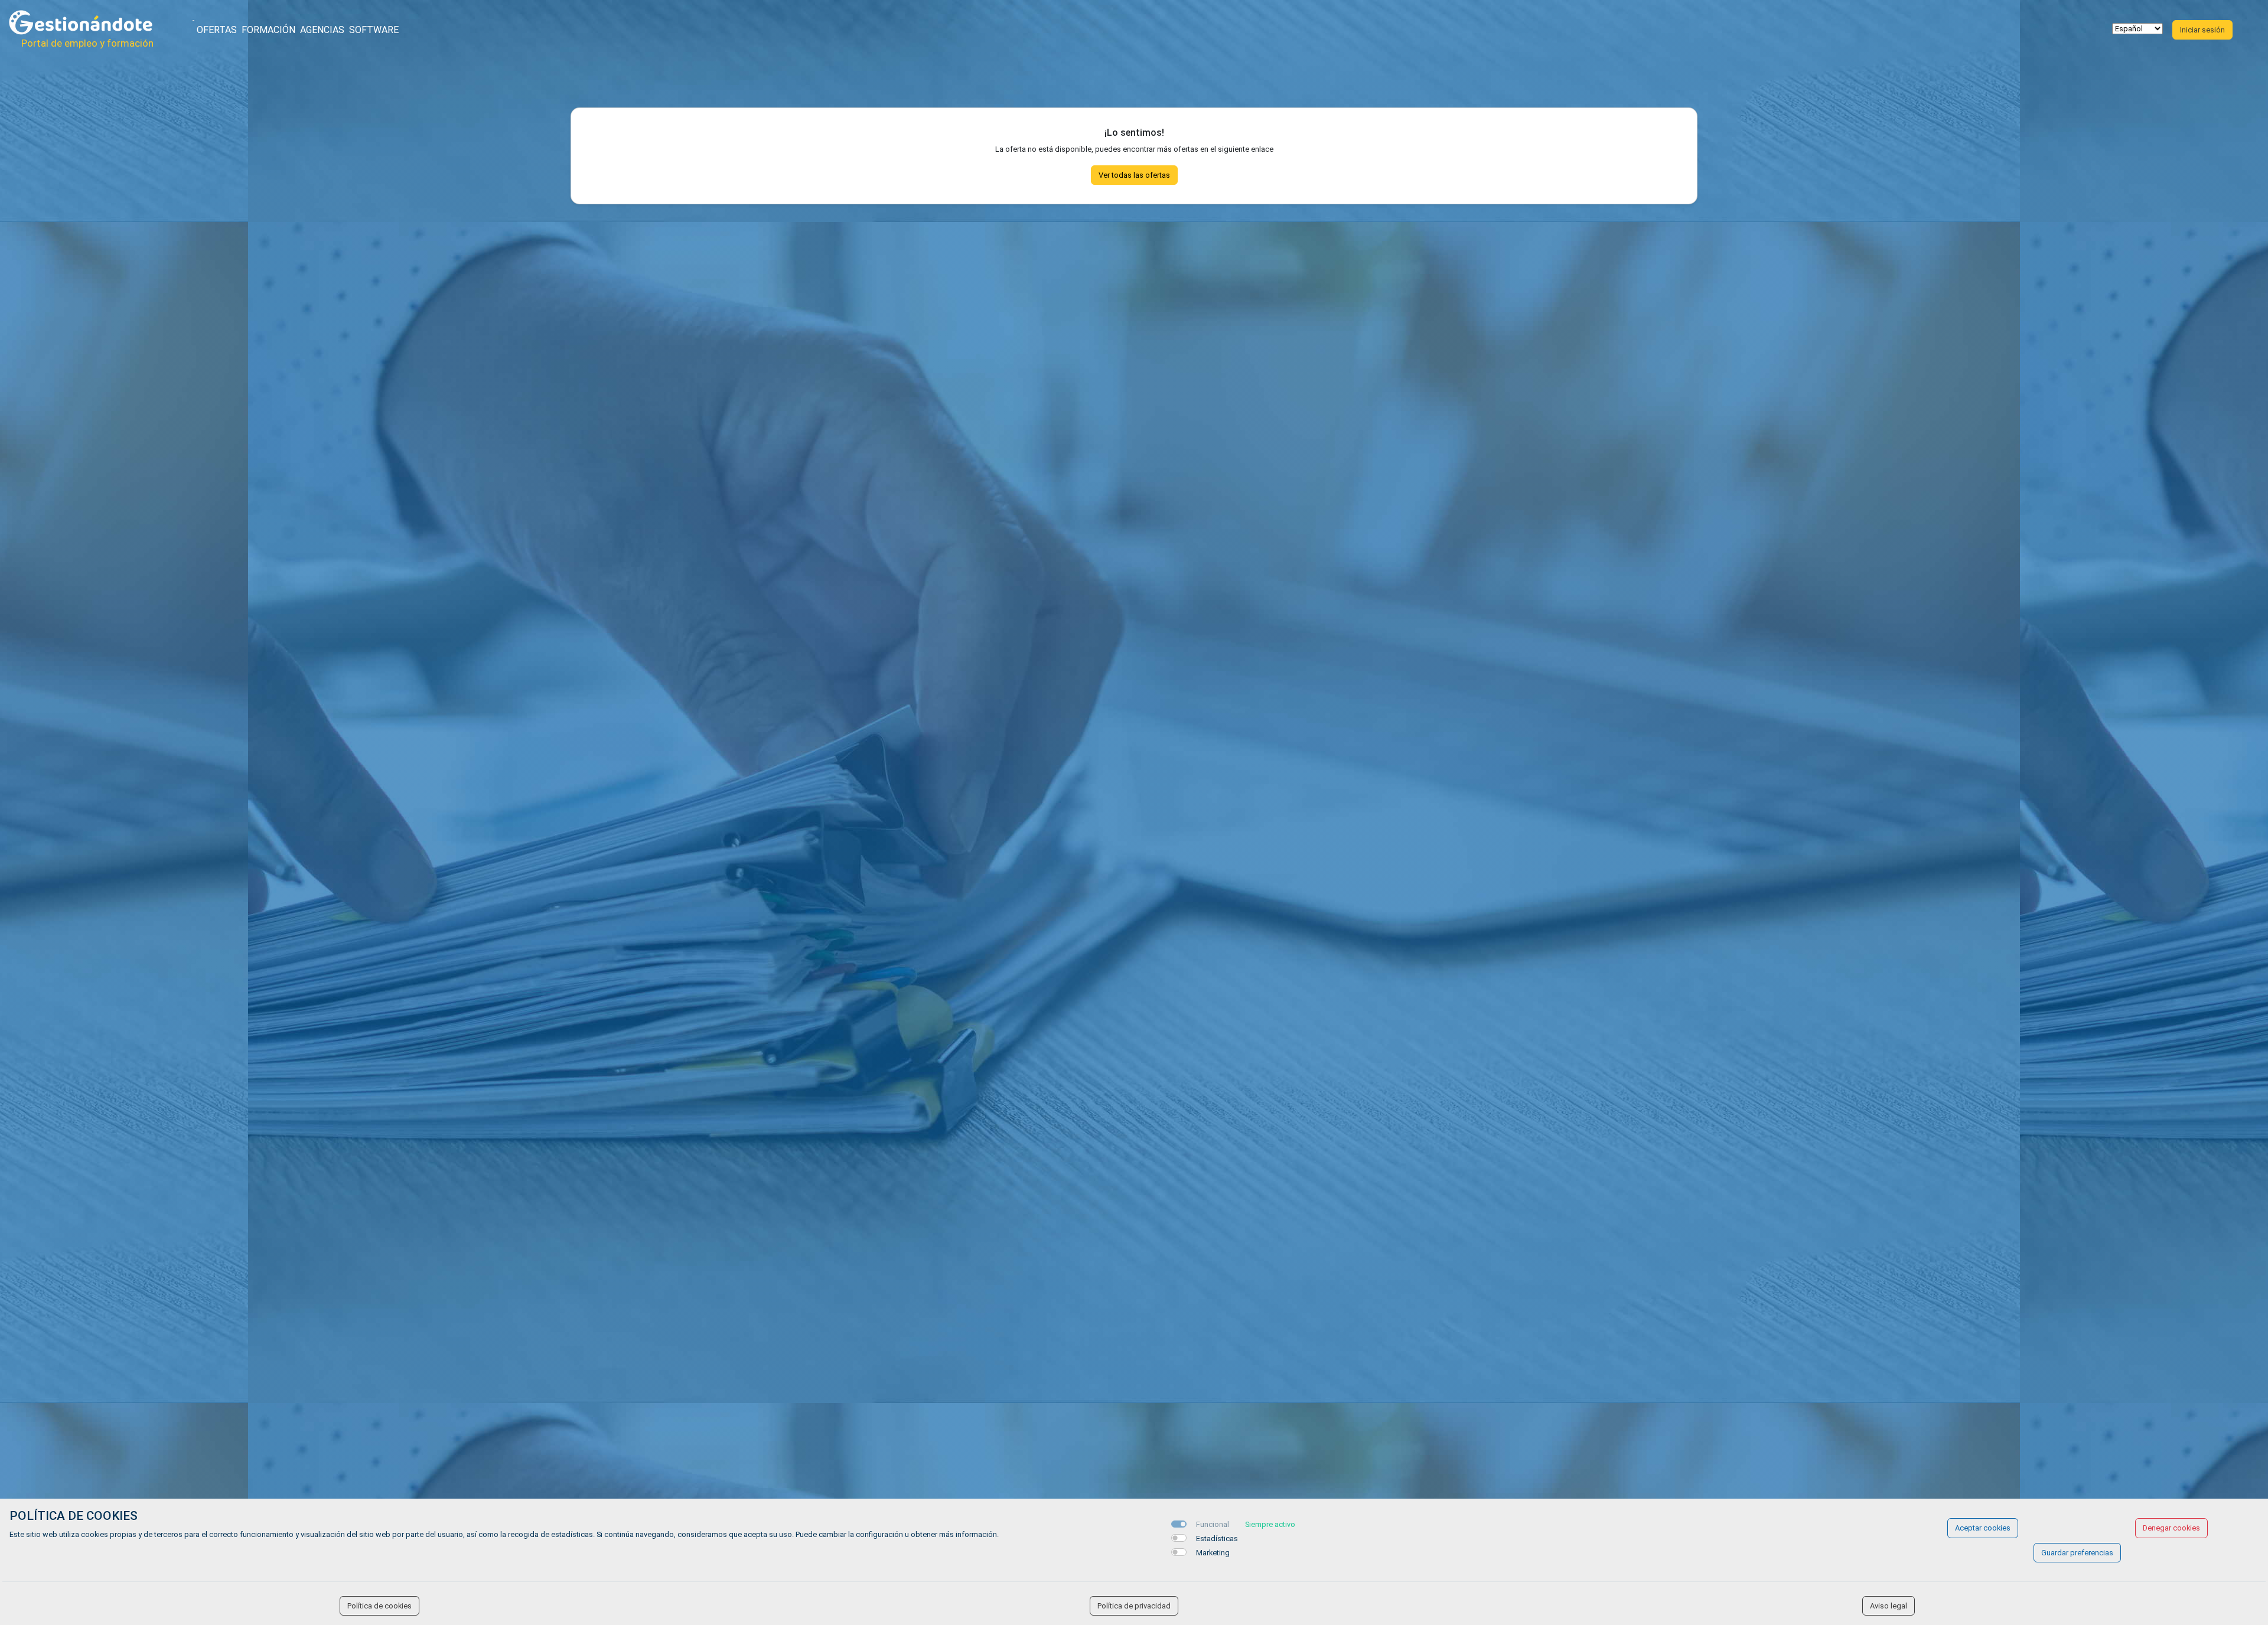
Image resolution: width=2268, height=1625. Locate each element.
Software (374, 30)
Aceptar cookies (1983, 1528)
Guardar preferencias (2077, 1553)
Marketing (1213, 1553)
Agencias (322, 30)
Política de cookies (379, 1606)
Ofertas (217, 30)
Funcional (1213, 1524)
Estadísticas (1217, 1538)
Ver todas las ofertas (1134, 175)
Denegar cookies (2171, 1528)
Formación (268, 30)
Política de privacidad (1134, 1606)
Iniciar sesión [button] (2202, 30)
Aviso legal (1889, 1606)
